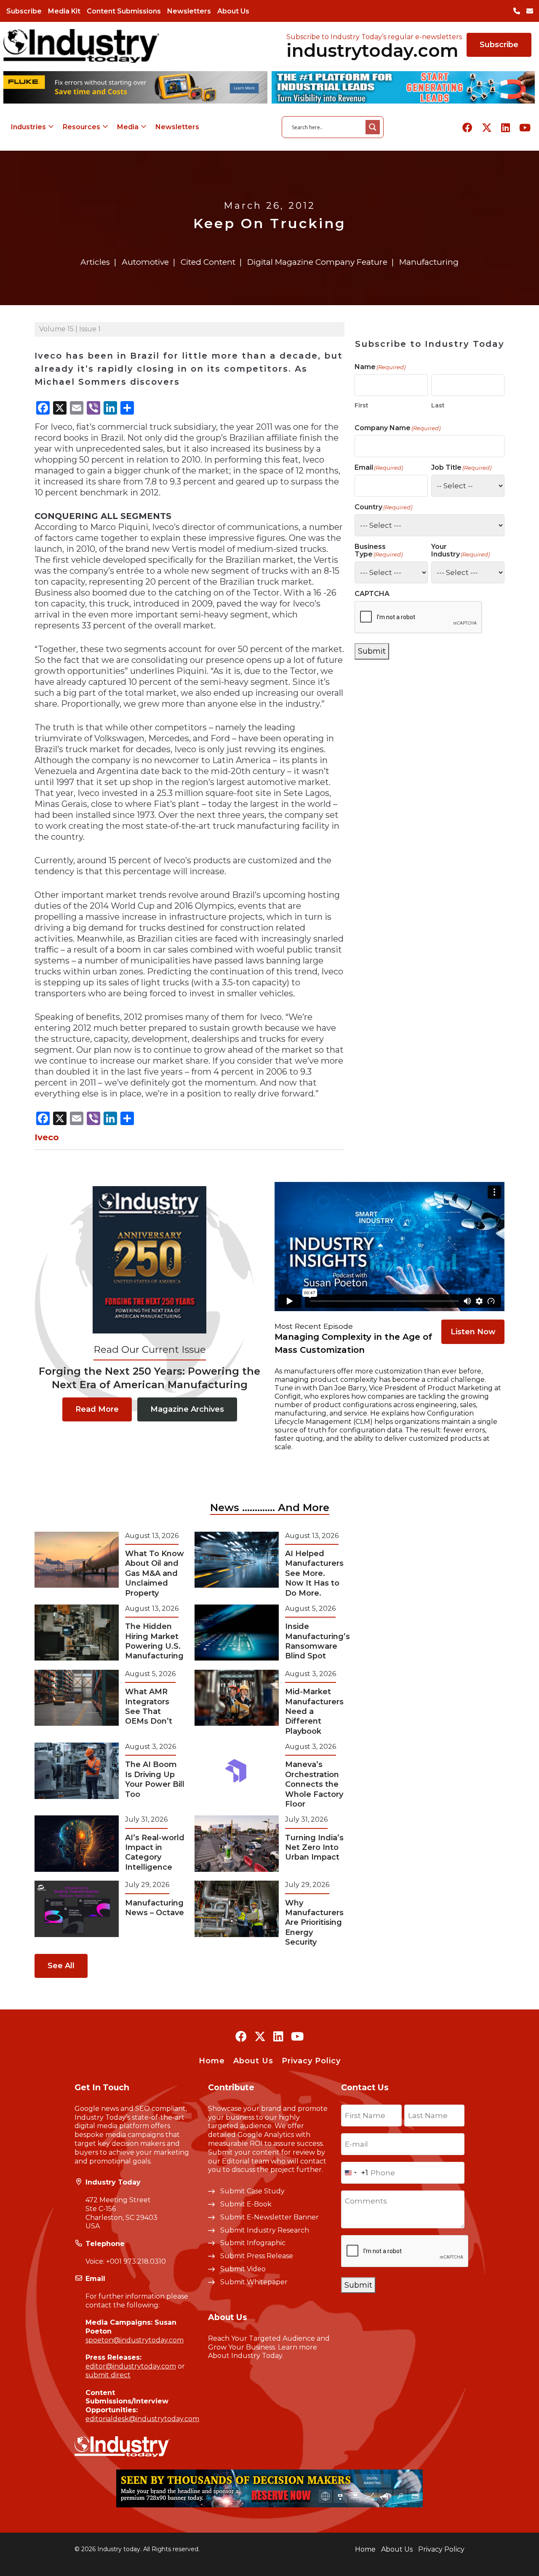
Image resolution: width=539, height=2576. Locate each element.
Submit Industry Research (265, 2230)
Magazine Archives (187, 1409)
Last (438, 405)
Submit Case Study (252, 2191)
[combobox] (355, 2173)
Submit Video (243, 2269)
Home (212, 2061)
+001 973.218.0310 (136, 2261)
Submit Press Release (257, 2256)
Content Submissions (124, 11)
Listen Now (473, 1332)
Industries (28, 127)
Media (128, 127)
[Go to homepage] (81, 46)
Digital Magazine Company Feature (317, 262)
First (362, 405)
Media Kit (64, 11)
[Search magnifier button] (373, 127)
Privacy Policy (311, 2061)
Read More (97, 1409)
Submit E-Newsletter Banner (269, 2217)
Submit (372, 651)
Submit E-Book (246, 2204)
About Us (233, 11)
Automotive (145, 262)
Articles (95, 262)
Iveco (47, 1137)
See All (61, 1966)
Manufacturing (429, 262)
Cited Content (208, 262)
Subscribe (24, 11)
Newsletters (189, 11)
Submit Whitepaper (254, 2282)
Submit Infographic (253, 2243)
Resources (81, 127)
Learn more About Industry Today (263, 2352)
